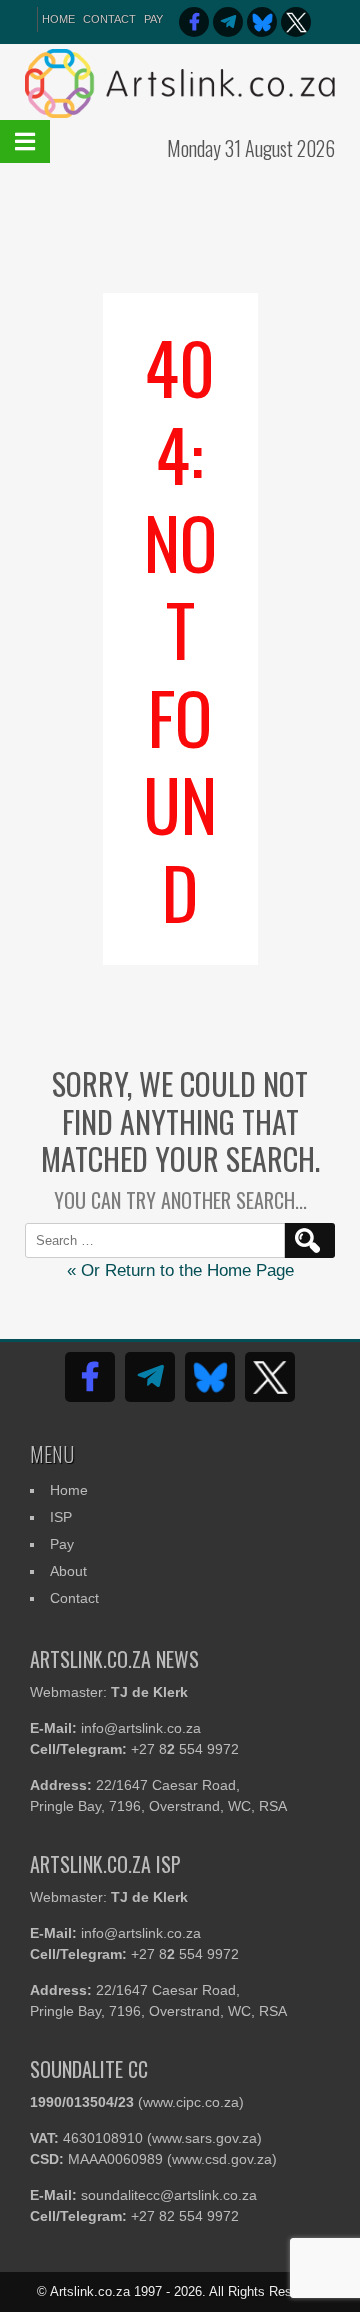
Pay (153, 19)
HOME (58, 19)
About (68, 1571)
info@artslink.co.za (141, 1728)
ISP (61, 1517)
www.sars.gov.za (204, 2138)
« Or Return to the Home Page (180, 1270)
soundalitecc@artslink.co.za (169, 2195)
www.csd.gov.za (222, 2159)
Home (69, 1490)
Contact (109, 19)
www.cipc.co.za (191, 2102)
